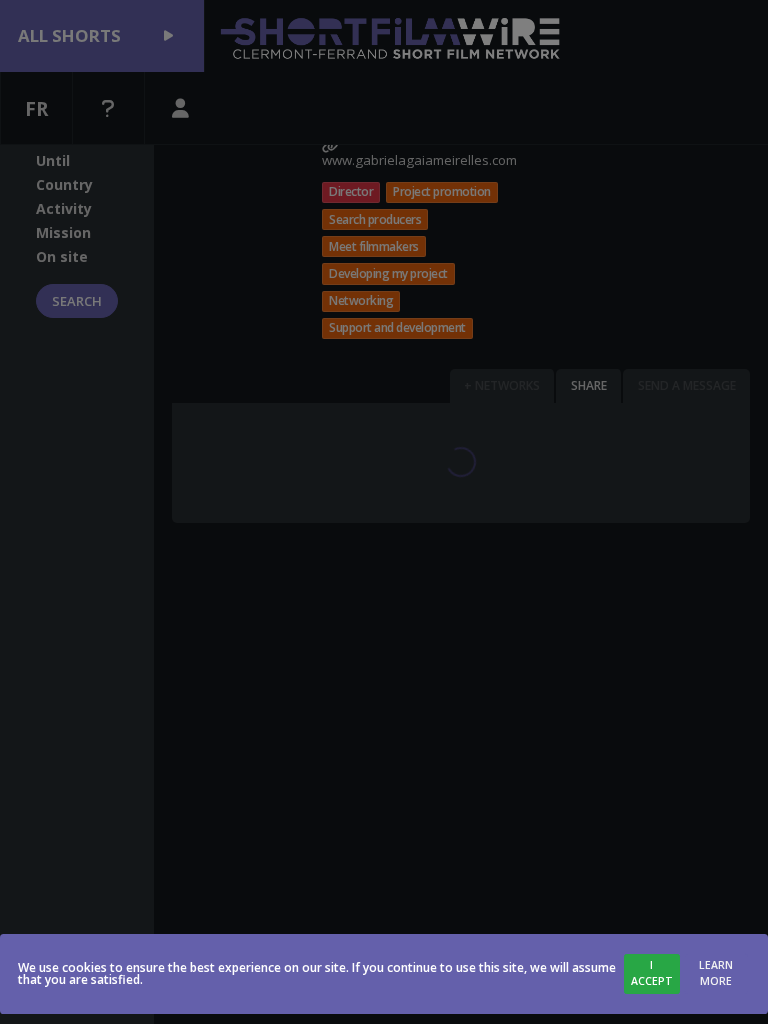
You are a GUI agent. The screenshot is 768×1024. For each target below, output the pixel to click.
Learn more (716, 973)
